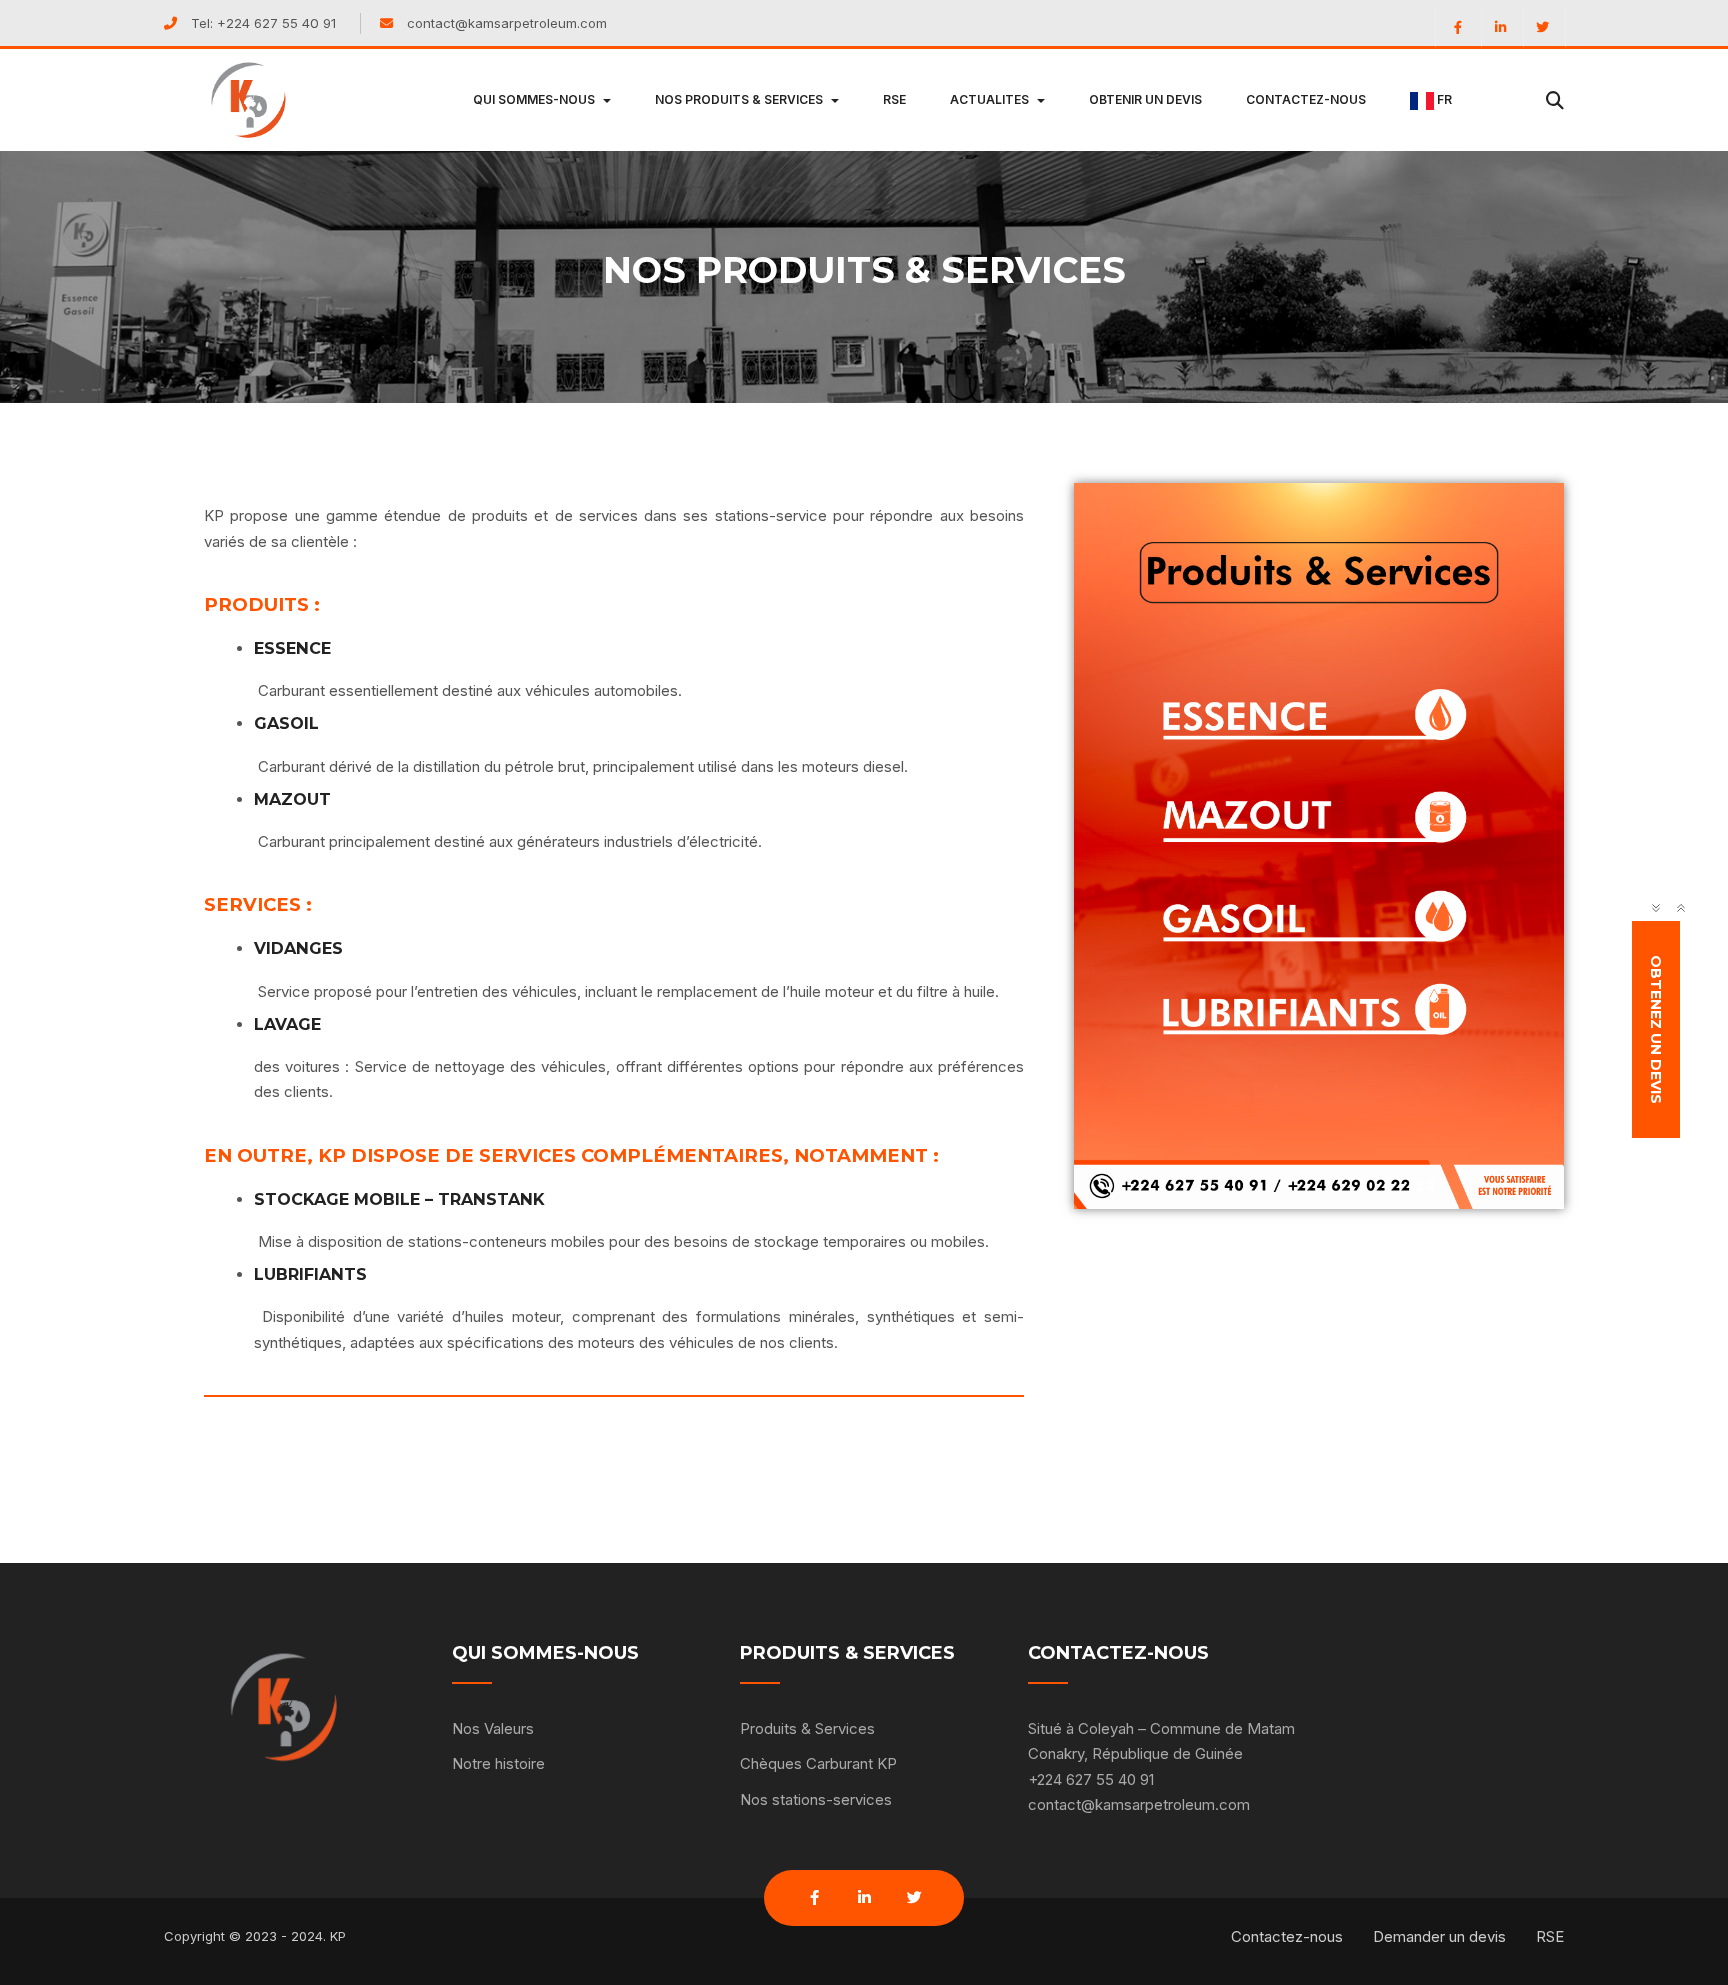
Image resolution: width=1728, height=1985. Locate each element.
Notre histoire (498, 1763)
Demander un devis (1439, 1936)
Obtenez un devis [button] (1657, 1029)
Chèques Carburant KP (818, 1763)
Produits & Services (807, 1728)
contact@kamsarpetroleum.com (507, 23)
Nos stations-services (816, 1799)
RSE (1550, 1936)
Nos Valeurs (493, 1728)
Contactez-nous (1287, 1936)
